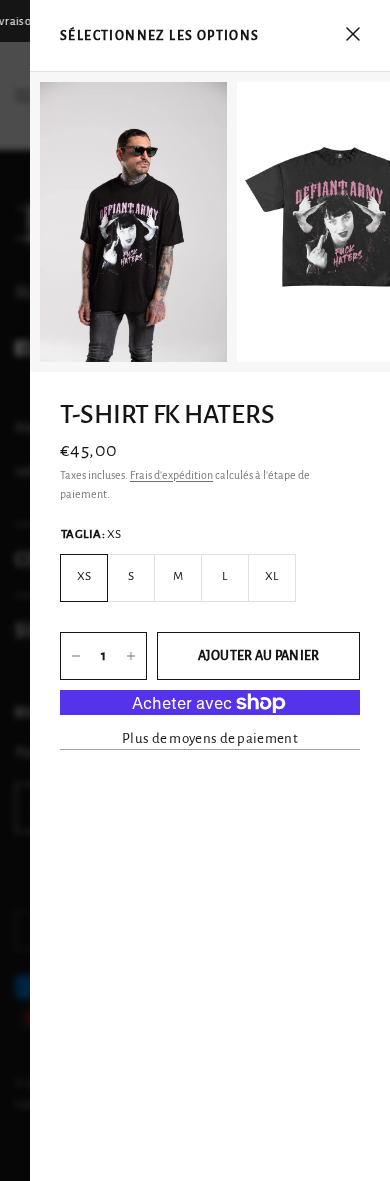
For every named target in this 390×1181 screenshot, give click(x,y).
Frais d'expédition (171, 475)
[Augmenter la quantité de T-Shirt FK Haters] (131, 656)
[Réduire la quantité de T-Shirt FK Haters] (76, 656)
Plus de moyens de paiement (210, 738)
